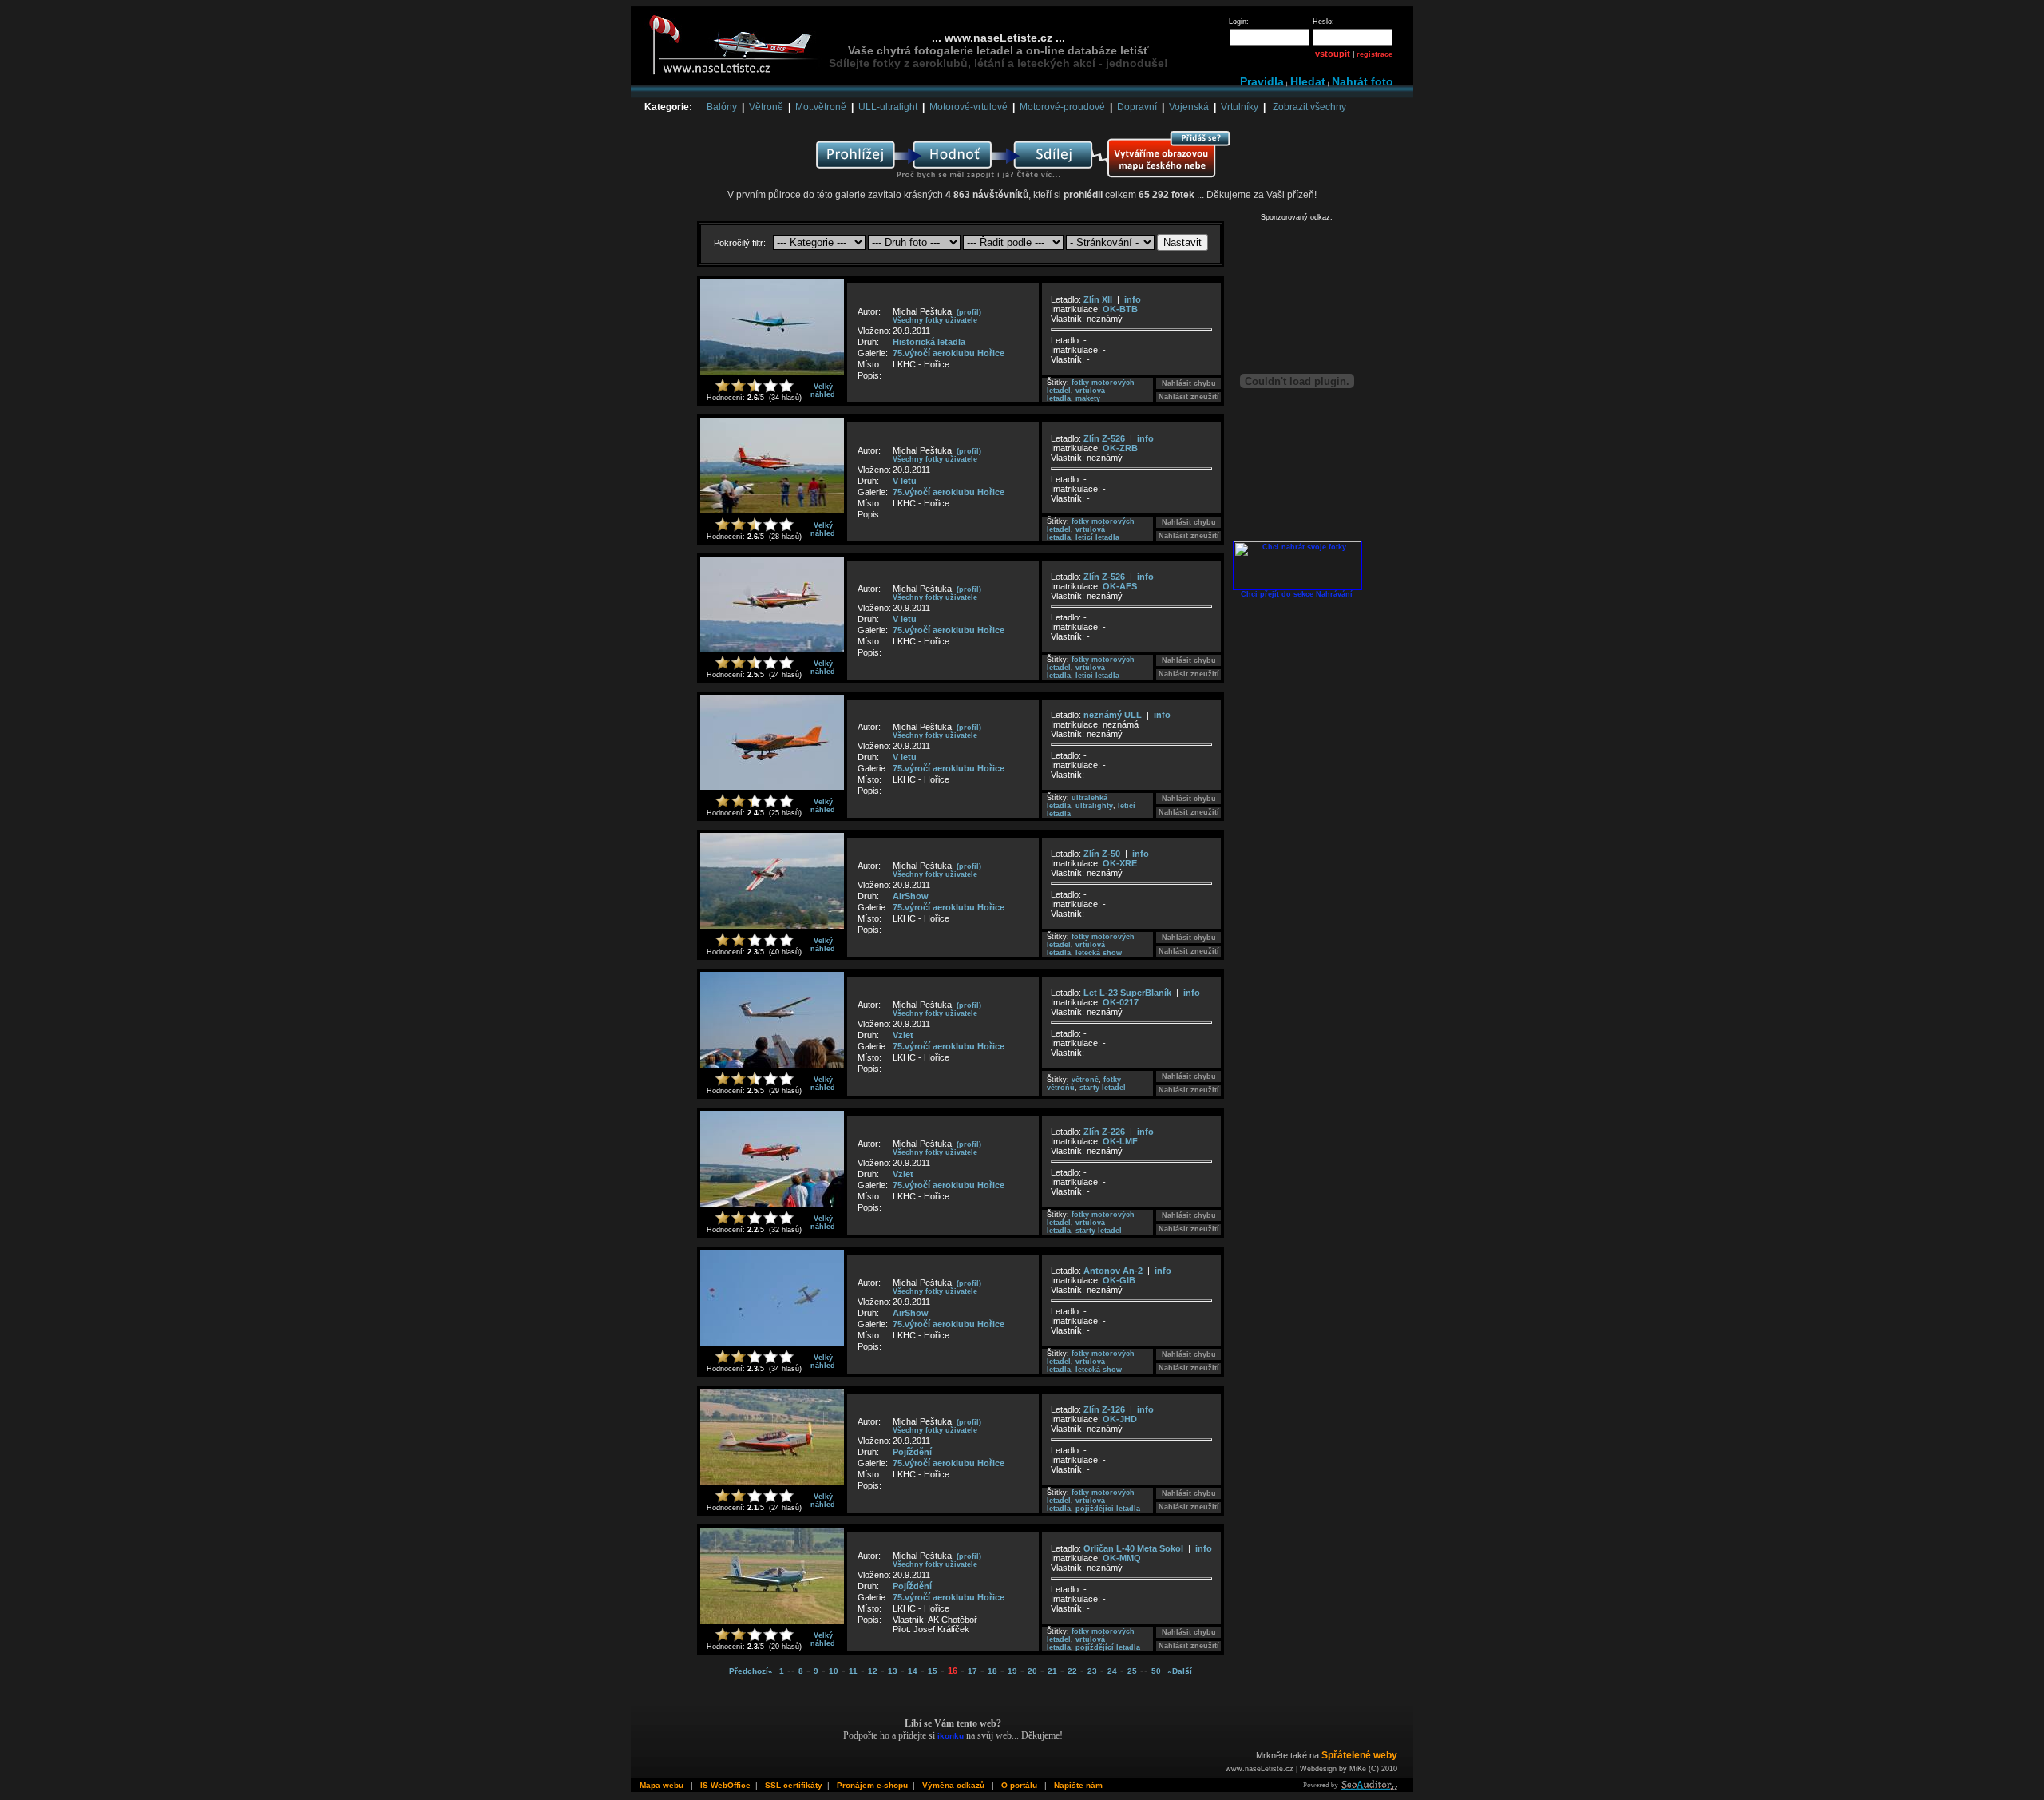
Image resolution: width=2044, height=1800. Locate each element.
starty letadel (1103, 1088)
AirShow (911, 896)
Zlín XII (1098, 299)
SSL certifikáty (794, 1785)
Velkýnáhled (823, 391)
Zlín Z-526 (1104, 438)
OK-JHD (1120, 1419)
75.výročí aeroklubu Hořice (949, 353)
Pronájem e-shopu (872, 1785)
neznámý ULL (1113, 715)
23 (1092, 1671)
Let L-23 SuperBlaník (1127, 993)
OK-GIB (1119, 1280)
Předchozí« (751, 1671)
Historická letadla (929, 342)
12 (873, 1671)
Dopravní (1137, 107)
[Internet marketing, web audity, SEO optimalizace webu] (1349, 1787)
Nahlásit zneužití (1189, 397)
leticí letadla (1097, 537)
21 (1052, 1671)
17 (972, 1671)
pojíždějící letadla (1108, 1509)
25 (1132, 1671)
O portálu (1019, 1785)
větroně (1085, 1080)
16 (953, 1671)
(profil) (969, 312)
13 (893, 1671)
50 (1156, 1671)
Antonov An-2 (1113, 1271)
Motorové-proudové (1062, 107)
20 (1032, 1671)
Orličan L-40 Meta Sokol (1133, 1548)
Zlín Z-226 (1104, 1132)
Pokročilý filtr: (741, 243)
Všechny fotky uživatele (935, 320)
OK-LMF (1120, 1141)
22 (1072, 1671)
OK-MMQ (1122, 1558)
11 (853, 1671)
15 (933, 1671)
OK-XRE (1120, 863)
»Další (1180, 1671)
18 (992, 1671)
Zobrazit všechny (1309, 107)
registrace (1375, 54)
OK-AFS (1120, 586)
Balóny (722, 107)
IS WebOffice (725, 1785)
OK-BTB (1120, 309)
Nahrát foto (1363, 81)
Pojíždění (912, 1452)
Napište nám (1078, 1785)
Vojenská (1189, 107)
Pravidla (1262, 81)
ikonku (951, 1736)
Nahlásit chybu (1189, 383)
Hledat (1308, 81)
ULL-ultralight (888, 107)
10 (834, 1671)
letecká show (1099, 953)
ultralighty (1094, 806)
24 (1112, 1671)
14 (913, 1671)
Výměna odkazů (953, 1785)
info (1133, 299)
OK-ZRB (1120, 448)
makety (1088, 398)
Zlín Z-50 (1102, 854)
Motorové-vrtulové (969, 107)
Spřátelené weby (1359, 1755)
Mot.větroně (821, 107)
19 (1012, 1671)
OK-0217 (1121, 1002)
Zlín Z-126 (1104, 1409)
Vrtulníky (1240, 107)
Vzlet (903, 1035)
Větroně (766, 107)
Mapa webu (662, 1785)
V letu (905, 481)
